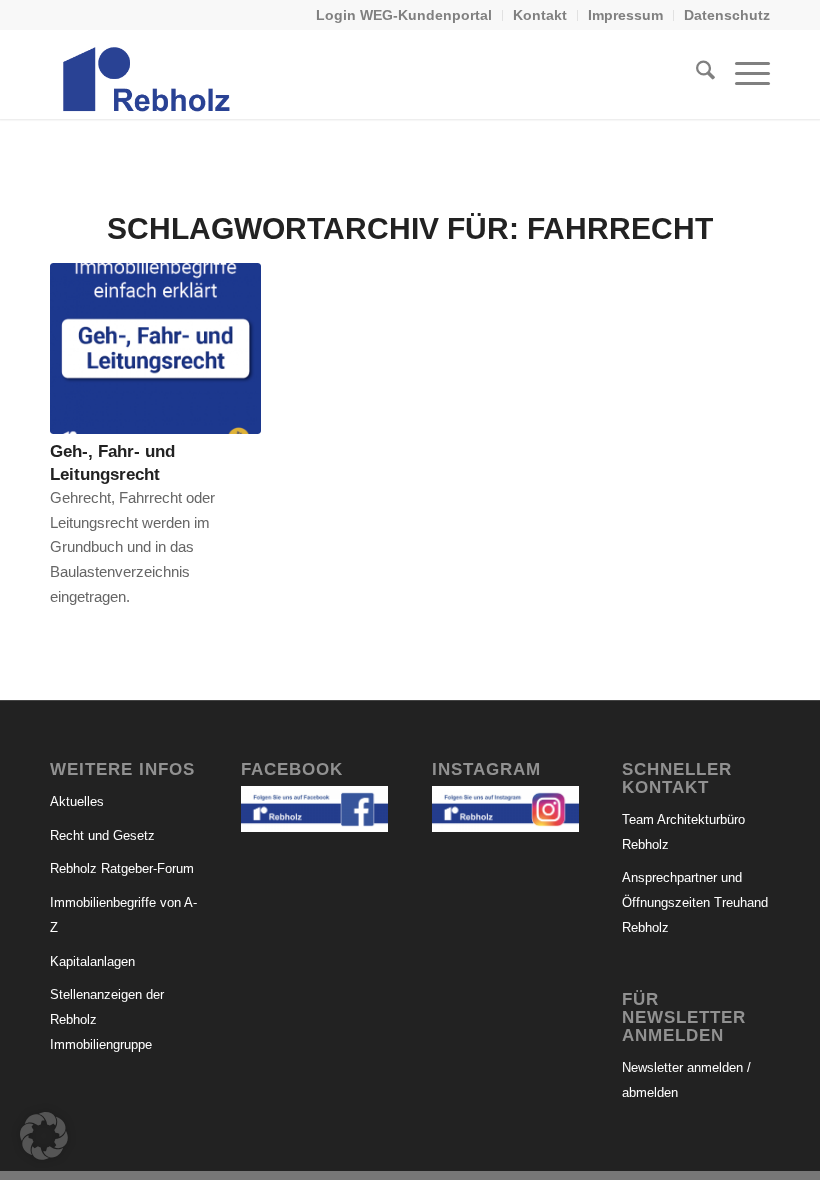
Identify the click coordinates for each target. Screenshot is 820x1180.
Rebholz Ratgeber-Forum (122, 868)
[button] (44, 1136)
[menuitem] (404, 15)
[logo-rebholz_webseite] (148, 74)
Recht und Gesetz (102, 835)
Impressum (625, 15)
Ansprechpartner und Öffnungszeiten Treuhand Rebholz (695, 902)
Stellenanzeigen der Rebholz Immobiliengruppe (107, 1019)
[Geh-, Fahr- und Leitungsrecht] (155, 348)
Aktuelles (77, 801)
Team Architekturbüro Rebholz (683, 832)
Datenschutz (727, 15)
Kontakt (540, 15)
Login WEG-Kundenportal (404, 15)
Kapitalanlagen (92, 961)
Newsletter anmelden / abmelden (686, 1080)
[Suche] (695, 74)
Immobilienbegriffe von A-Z (123, 915)
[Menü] (742, 74)
